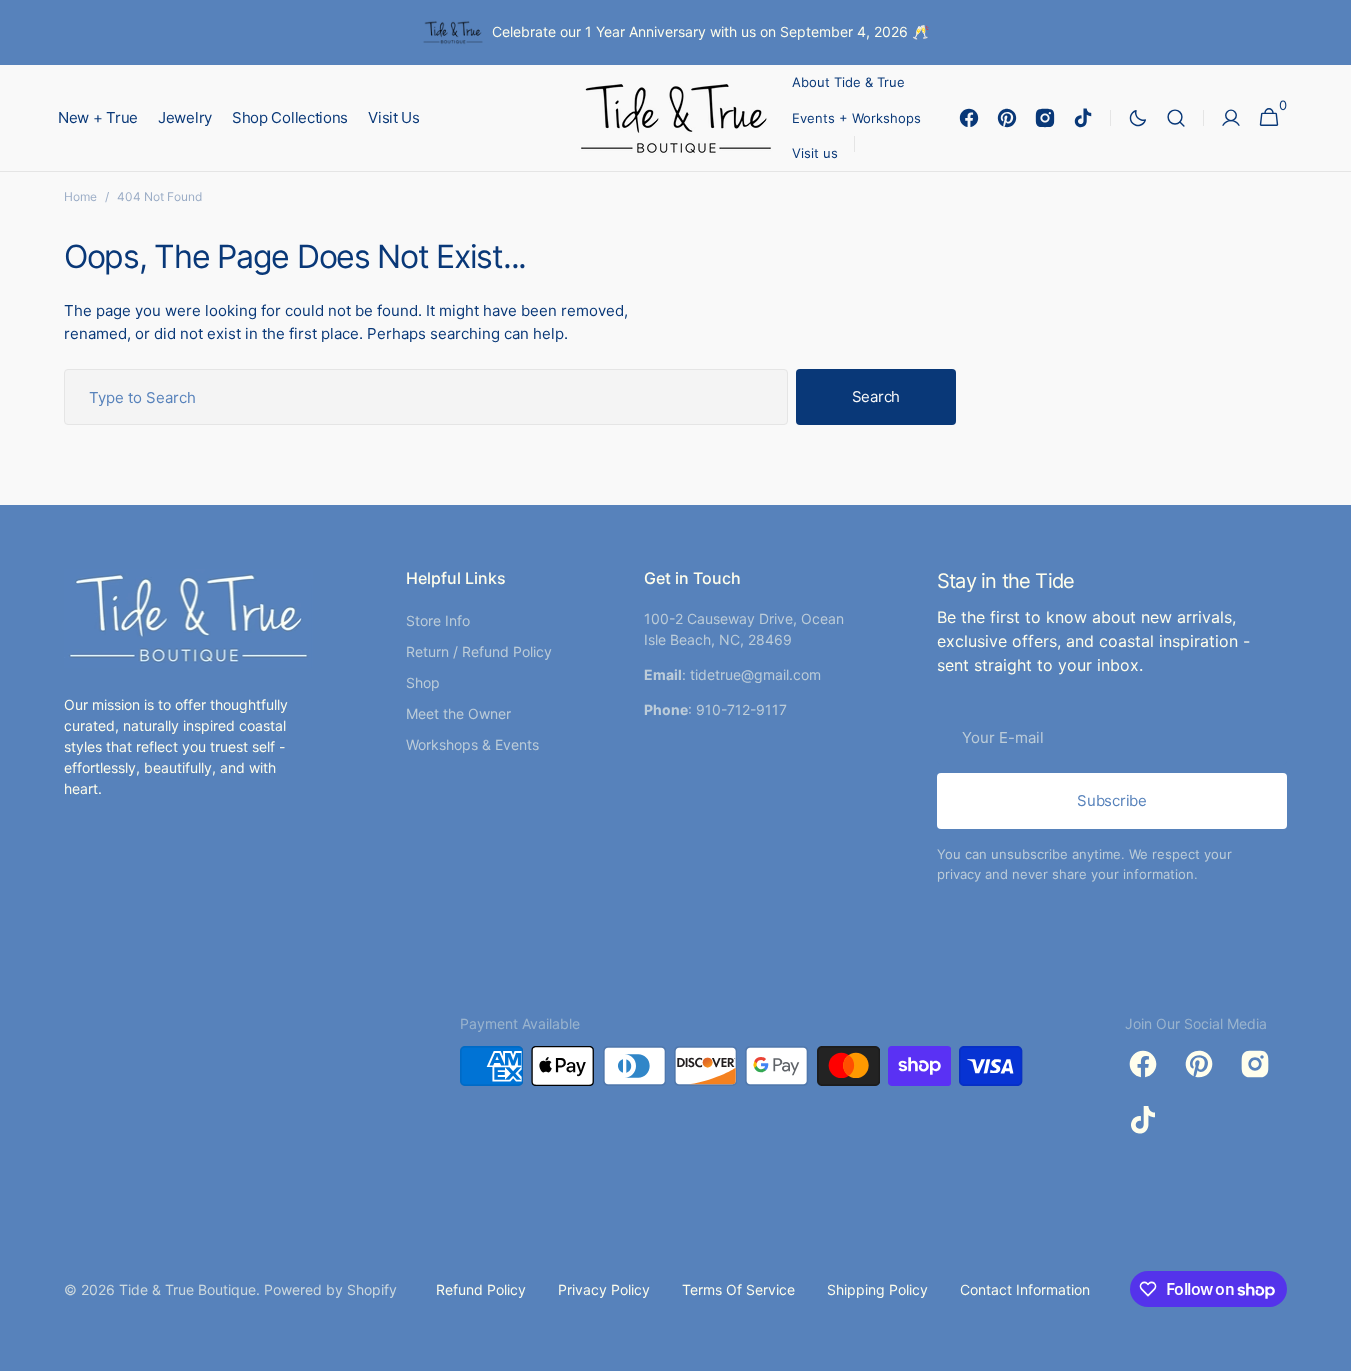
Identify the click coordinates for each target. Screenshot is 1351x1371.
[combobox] (426, 397)
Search (876, 396)
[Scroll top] (1327, 1347)
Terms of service (738, 1289)
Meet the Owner (458, 713)
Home (80, 196)
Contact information (1025, 1289)
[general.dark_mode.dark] (1138, 118)
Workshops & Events (472, 744)
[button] (1176, 118)
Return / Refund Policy (479, 651)
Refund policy (481, 1289)
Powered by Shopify (330, 1289)
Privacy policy (604, 1289)
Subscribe (1111, 800)
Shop (423, 682)
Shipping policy (877, 1289)
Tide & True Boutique (187, 1289)
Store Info (438, 620)
